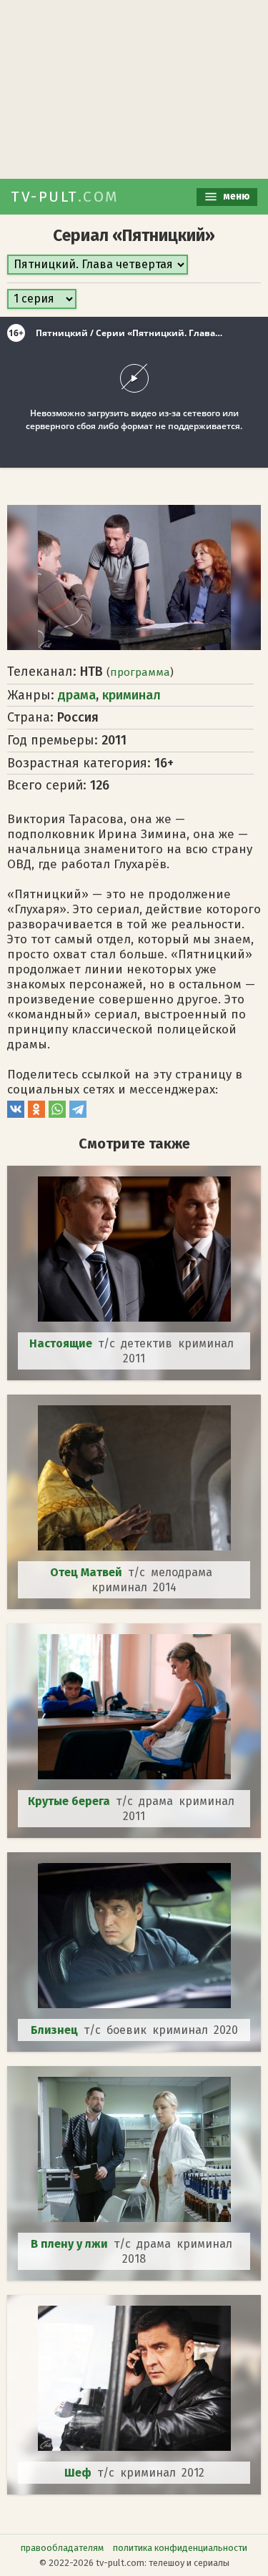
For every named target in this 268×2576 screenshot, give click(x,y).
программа (140, 672)
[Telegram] (78, 1114)
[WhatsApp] (57, 1114)
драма (77, 695)
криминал (131, 695)
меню (235, 196)
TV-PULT (65, 197)
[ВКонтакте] (16, 1114)
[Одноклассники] (36, 1114)
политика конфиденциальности (180, 2548)
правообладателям (62, 2548)
